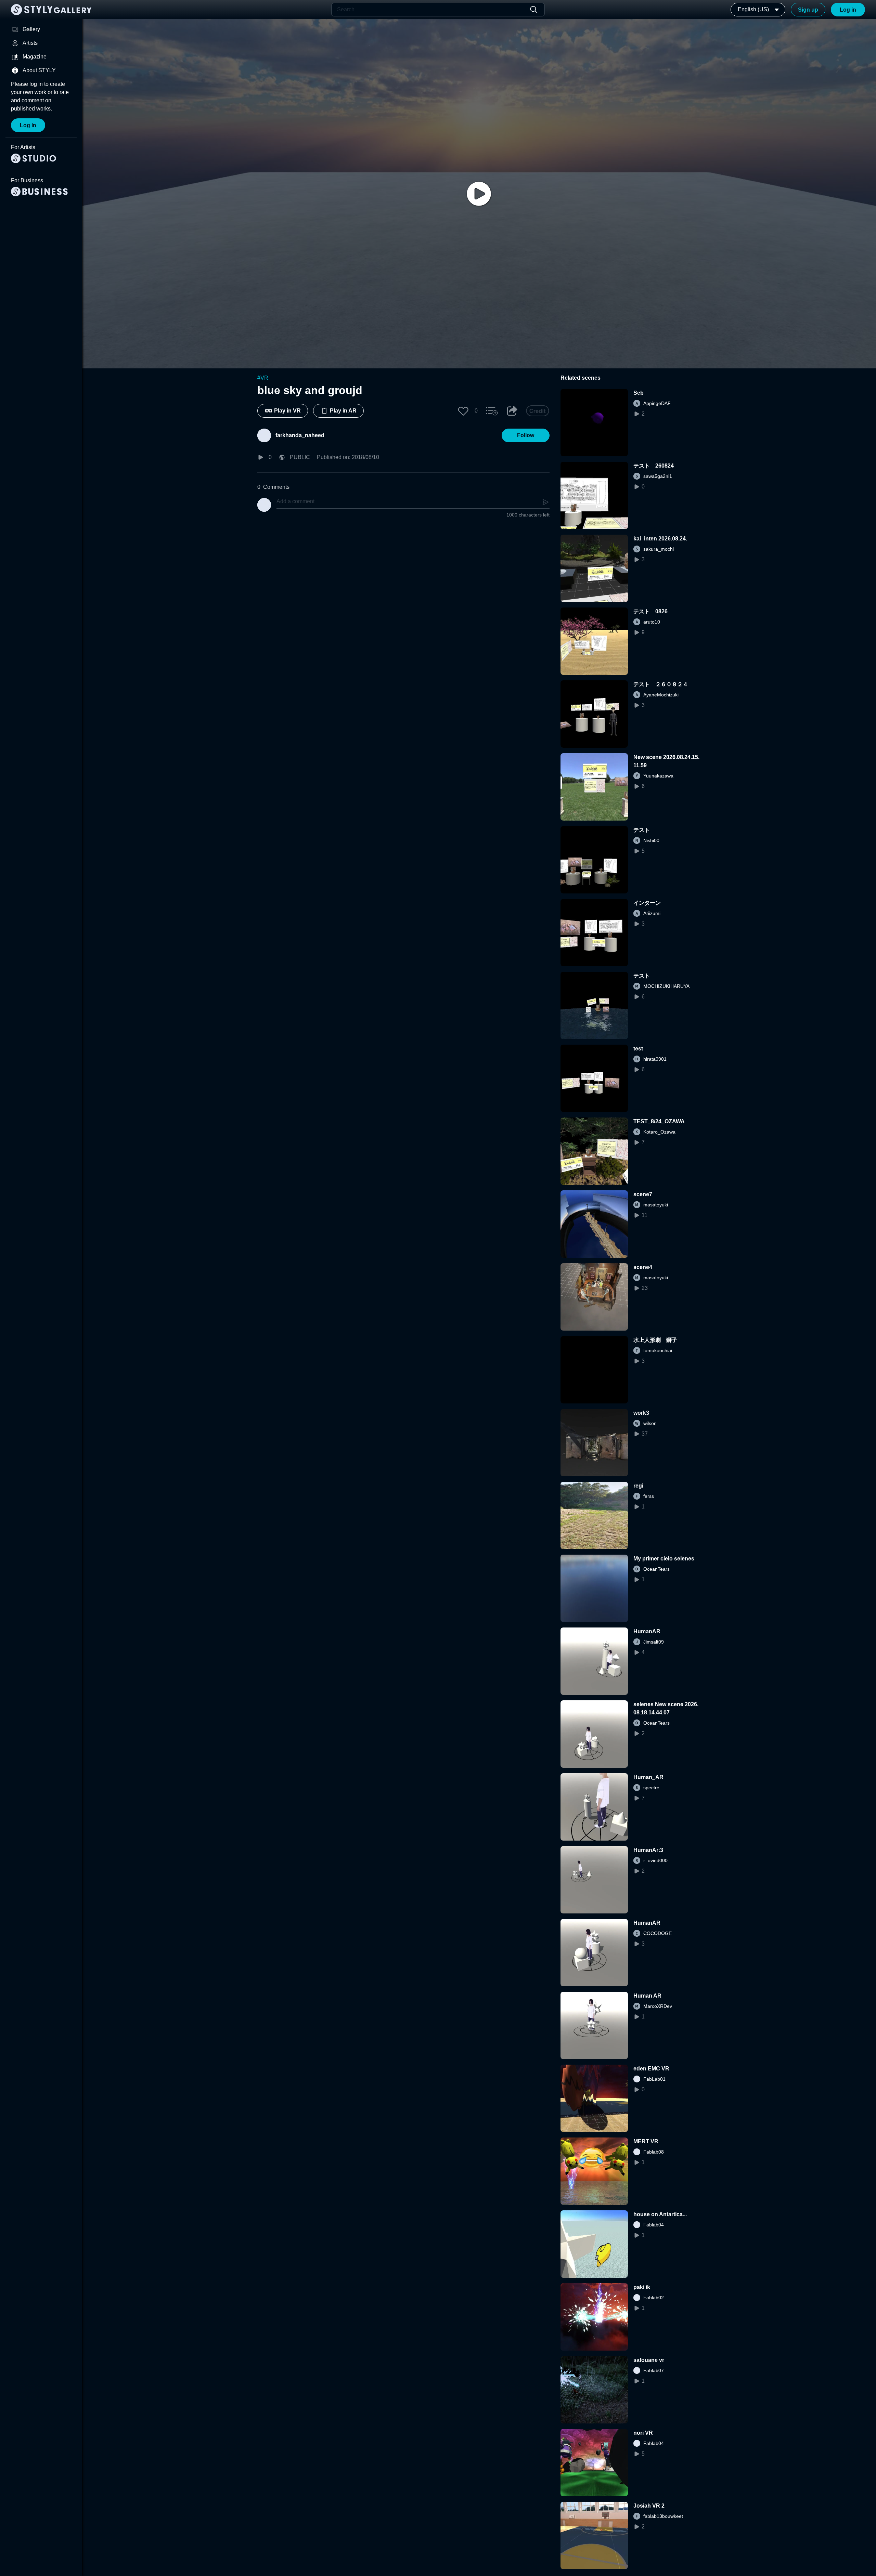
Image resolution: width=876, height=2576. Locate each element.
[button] (463, 411)
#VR (263, 378)
